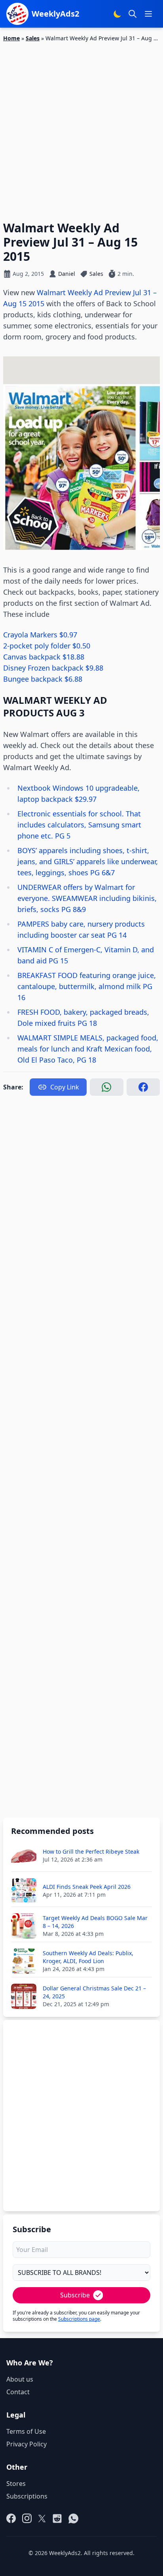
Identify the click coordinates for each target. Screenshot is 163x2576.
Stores (16, 2484)
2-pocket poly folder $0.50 (47, 646)
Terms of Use (26, 2431)
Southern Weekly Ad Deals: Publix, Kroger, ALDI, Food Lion (88, 1957)
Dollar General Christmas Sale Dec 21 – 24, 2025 (94, 1992)
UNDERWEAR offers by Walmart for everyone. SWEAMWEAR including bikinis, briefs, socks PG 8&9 (87, 898)
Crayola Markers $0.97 (40, 635)
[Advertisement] (81, 127)
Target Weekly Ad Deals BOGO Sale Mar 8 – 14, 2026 (95, 1922)
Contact (18, 2392)
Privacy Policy (27, 2444)
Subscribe (75, 2295)
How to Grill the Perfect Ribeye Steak (91, 1851)
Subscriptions (27, 2496)
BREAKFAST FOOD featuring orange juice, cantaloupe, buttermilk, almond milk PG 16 (87, 986)
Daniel (67, 274)
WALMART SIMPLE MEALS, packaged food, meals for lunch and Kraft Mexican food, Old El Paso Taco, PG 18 (88, 1049)
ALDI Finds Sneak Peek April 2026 (87, 1887)
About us (20, 2379)
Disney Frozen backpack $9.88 (53, 668)
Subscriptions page (79, 2319)
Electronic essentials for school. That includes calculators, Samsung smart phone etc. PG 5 (79, 825)
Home (11, 38)
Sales (33, 38)
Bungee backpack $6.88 (43, 679)
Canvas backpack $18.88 (44, 657)
